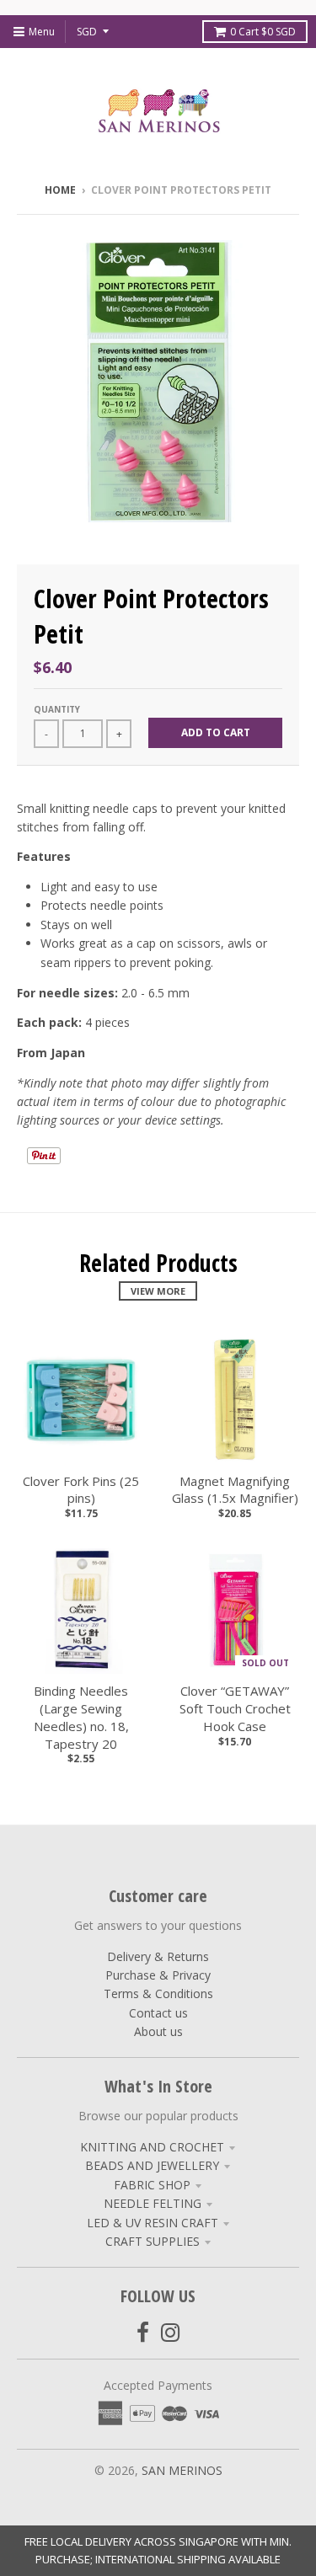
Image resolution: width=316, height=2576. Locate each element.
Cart (263, 32)
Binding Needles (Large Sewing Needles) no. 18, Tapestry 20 (81, 1717)
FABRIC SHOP (152, 2185)
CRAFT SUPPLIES (153, 2241)
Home (60, 190)
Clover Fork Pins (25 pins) (81, 1490)
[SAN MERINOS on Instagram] (171, 2332)
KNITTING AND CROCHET (152, 2147)
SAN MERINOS (182, 2470)
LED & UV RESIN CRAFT (153, 2223)
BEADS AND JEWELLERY (152, 2165)
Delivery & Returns (158, 1956)
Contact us (158, 2013)
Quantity (57, 709)
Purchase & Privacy (158, 1975)
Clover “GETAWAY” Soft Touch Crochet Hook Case (235, 1708)
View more (158, 1291)
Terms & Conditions (158, 1993)
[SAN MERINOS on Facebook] (143, 2332)
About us (158, 2031)
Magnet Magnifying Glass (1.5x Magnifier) (235, 1490)
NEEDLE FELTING (153, 2203)
